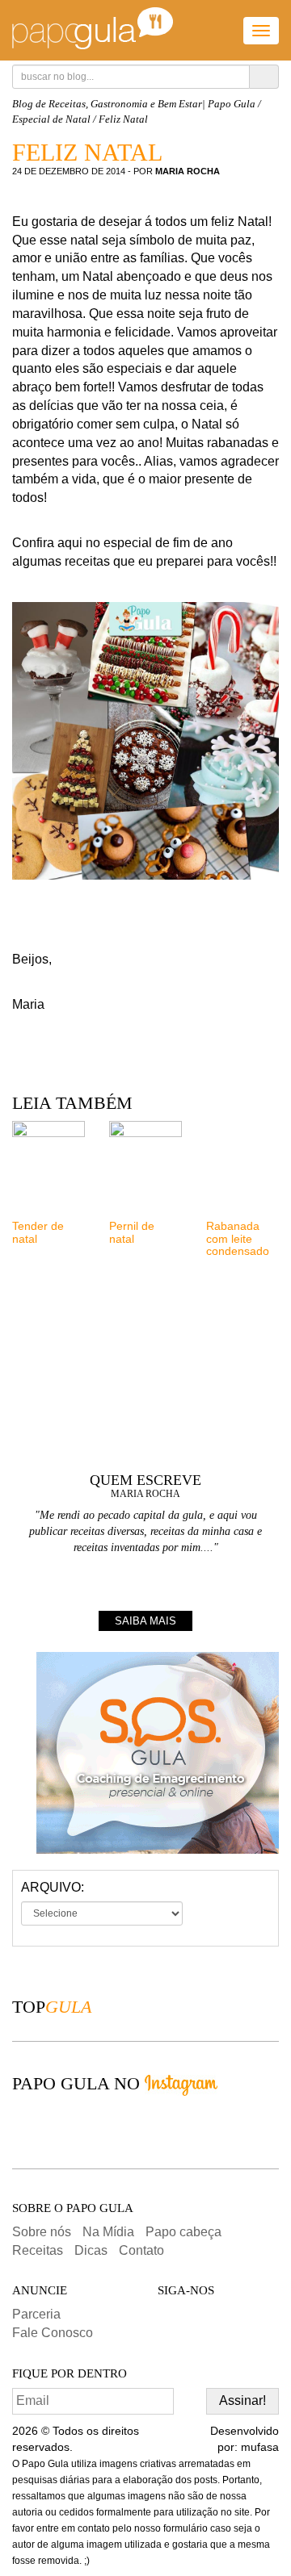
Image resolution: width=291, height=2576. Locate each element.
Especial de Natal (51, 119)
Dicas (91, 2250)
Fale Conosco (53, 2333)
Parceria (36, 2314)
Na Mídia (108, 2232)
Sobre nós (42, 2232)
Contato (141, 2250)
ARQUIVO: (53, 1887)
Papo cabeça (183, 2232)
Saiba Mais (145, 1621)
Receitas (38, 2250)
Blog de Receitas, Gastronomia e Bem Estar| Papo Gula (134, 104)
